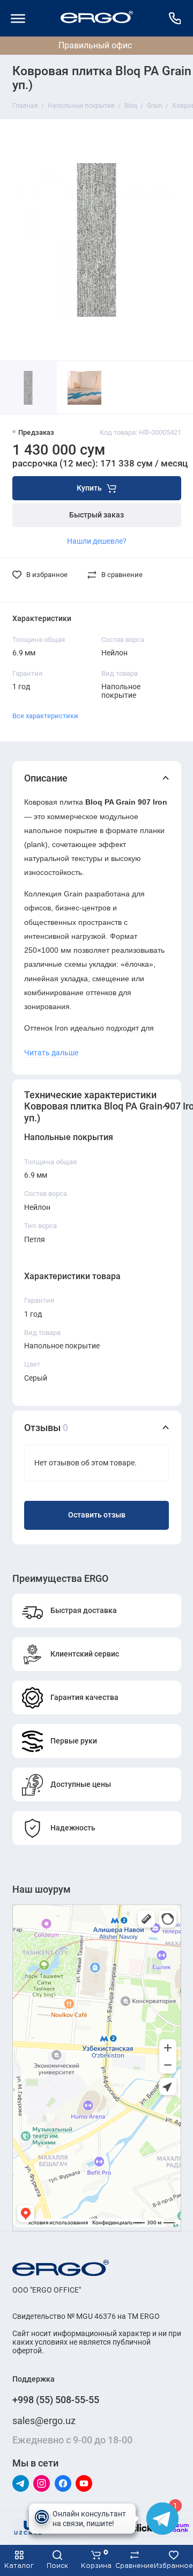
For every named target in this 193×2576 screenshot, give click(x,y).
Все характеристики (45, 716)
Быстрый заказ (96, 515)
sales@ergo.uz (44, 2421)
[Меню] (18, 18)
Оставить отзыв (97, 1515)
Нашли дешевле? (97, 541)
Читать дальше (51, 1053)
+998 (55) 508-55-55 (56, 2400)
